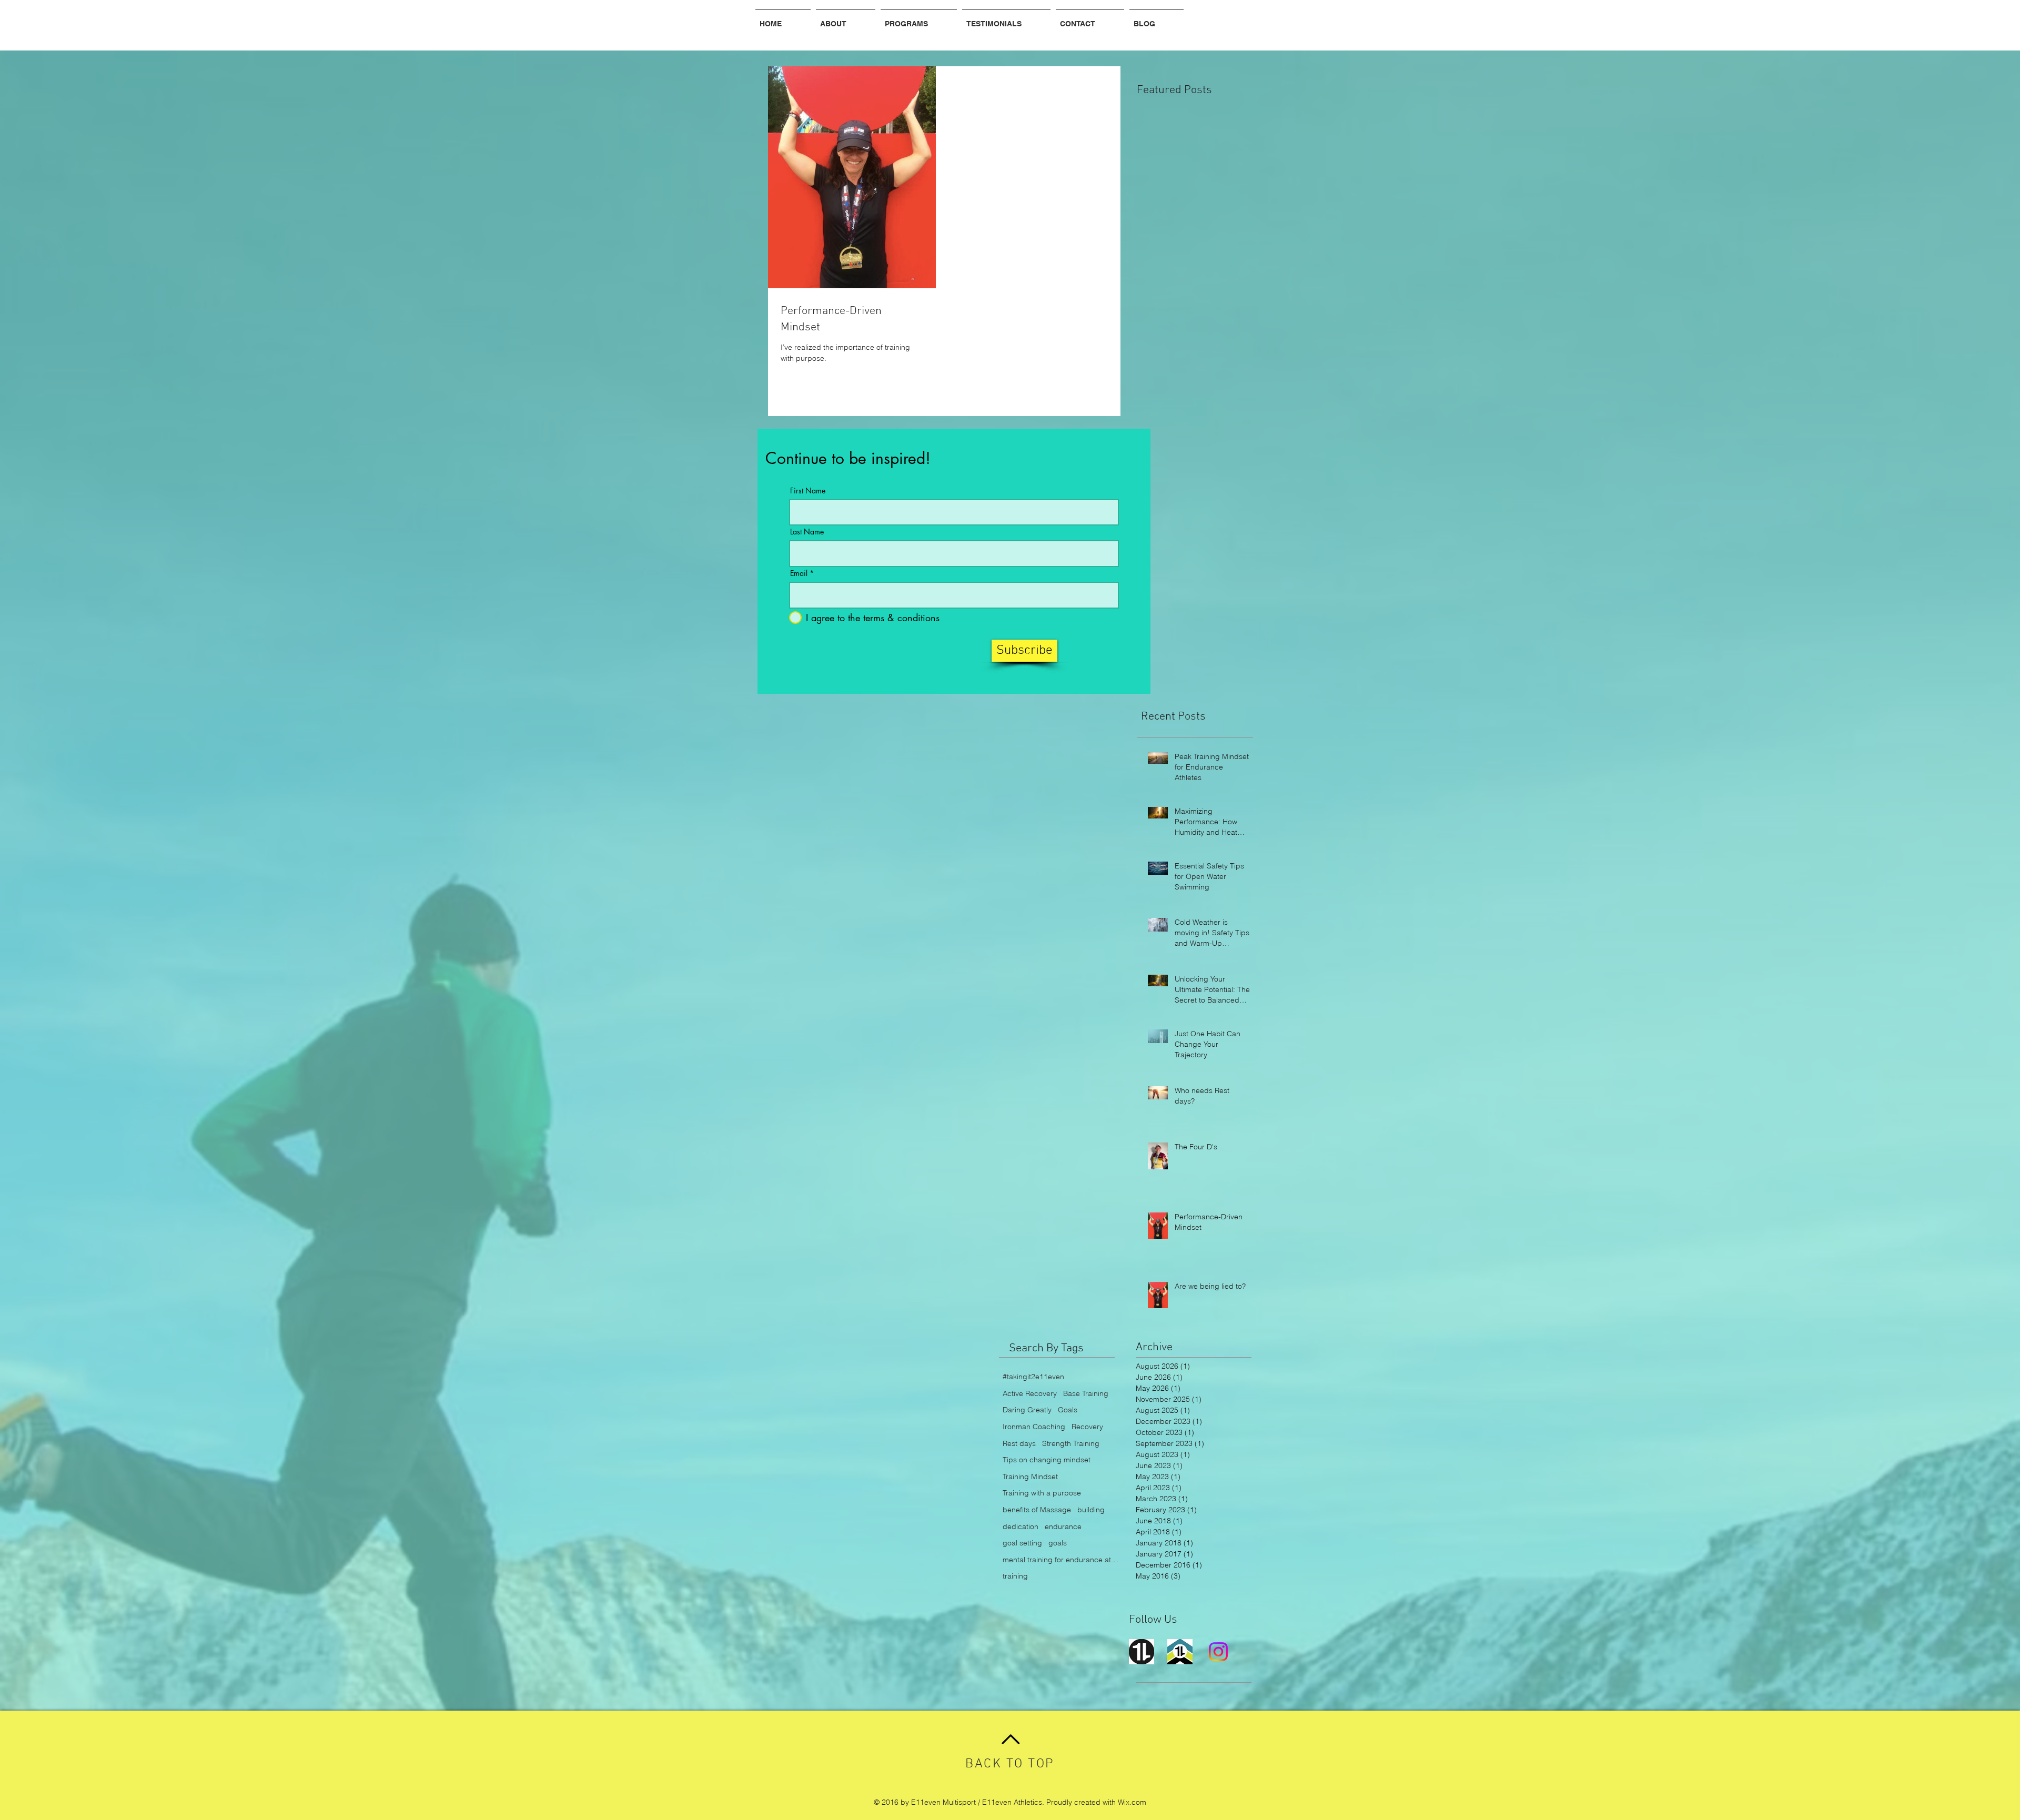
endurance (1063, 1526)
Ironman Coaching (1034, 1427)
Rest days (1019, 1443)
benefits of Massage (1037, 1510)
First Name (808, 491)
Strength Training (1071, 1443)
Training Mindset (1030, 1477)
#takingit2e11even (1033, 1377)
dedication (1021, 1526)
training (1015, 1576)
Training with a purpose (1042, 1493)
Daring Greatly (1027, 1410)
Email (799, 573)
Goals (1068, 1410)
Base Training (1086, 1393)
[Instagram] (1218, 1652)
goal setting (1022, 1543)
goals (1058, 1543)
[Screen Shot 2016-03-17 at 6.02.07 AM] (1142, 1652)
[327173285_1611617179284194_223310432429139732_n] (1180, 1652)
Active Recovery (1030, 1393)
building (1091, 1510)
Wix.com (1132, 1802)
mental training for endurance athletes (1060, 1560)
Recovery (1087, 1427)
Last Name (807, 532)
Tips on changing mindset (1047, 1460)
